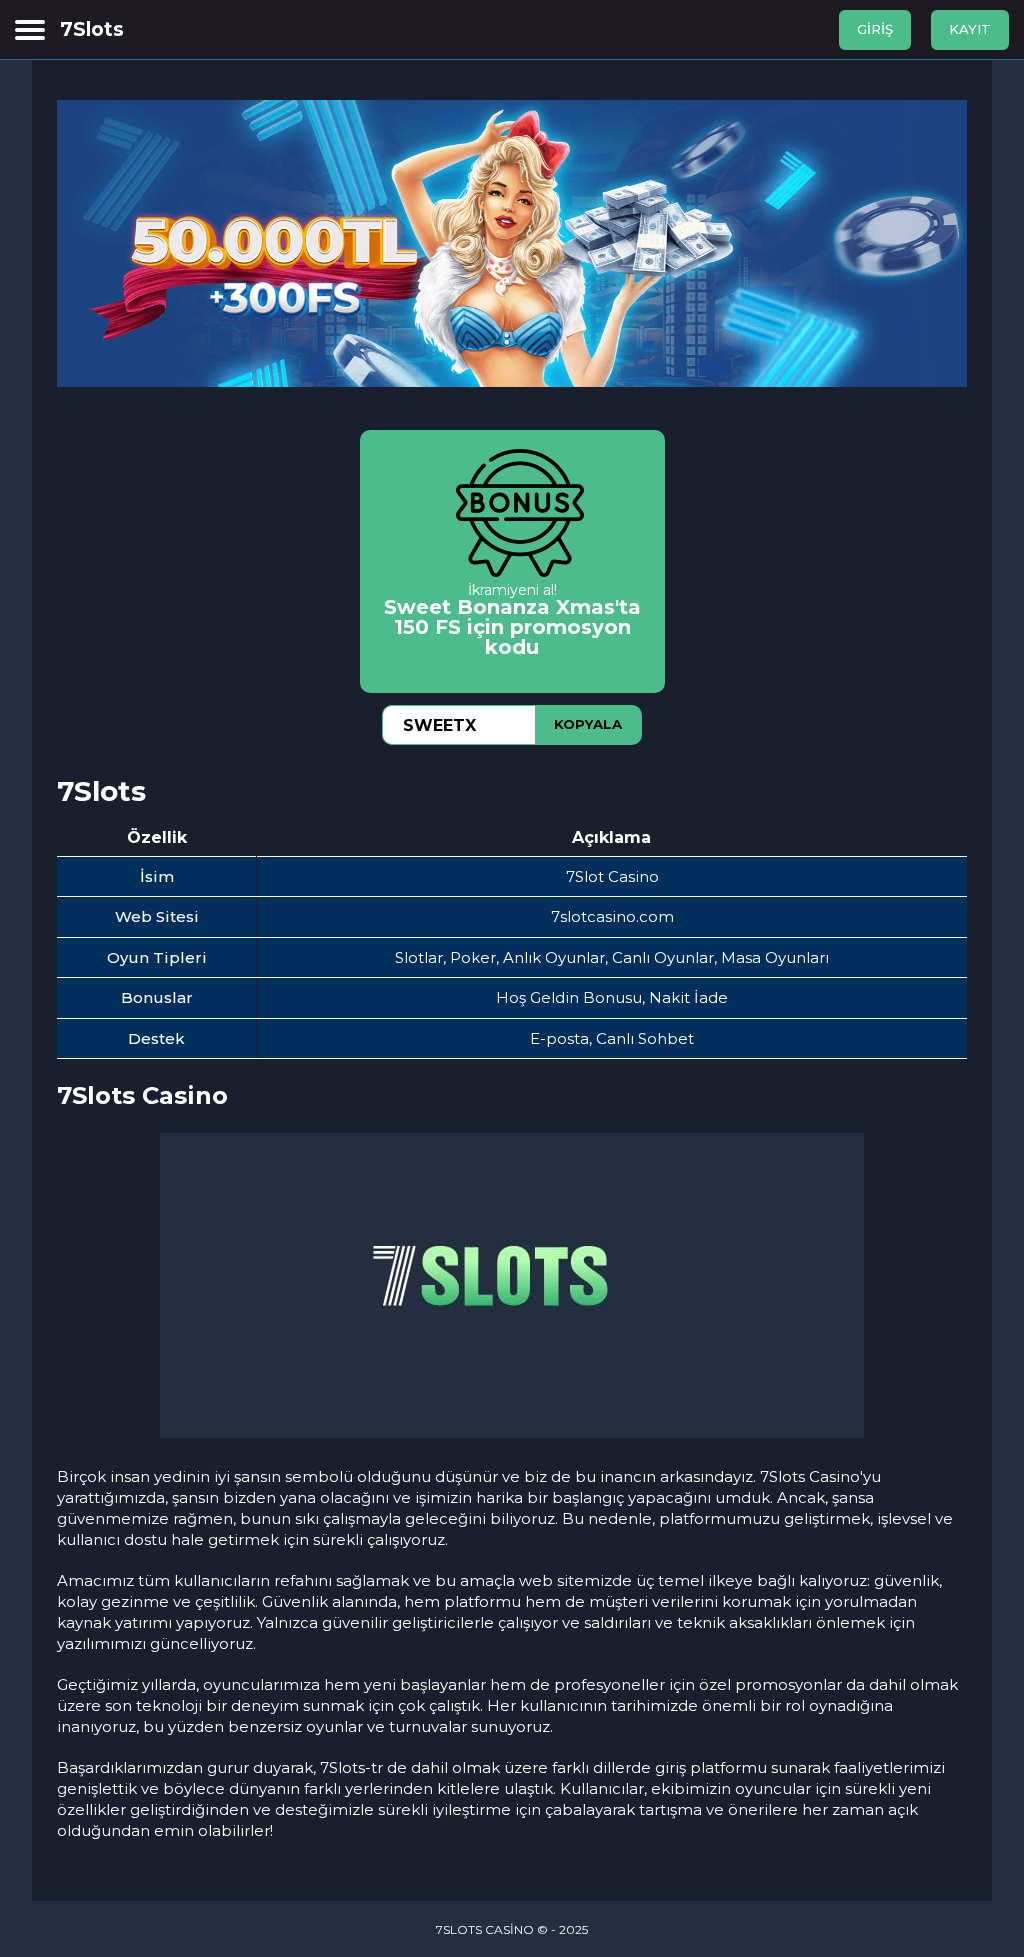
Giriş (875, 29)
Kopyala (588, 724)
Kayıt (970, 29)
